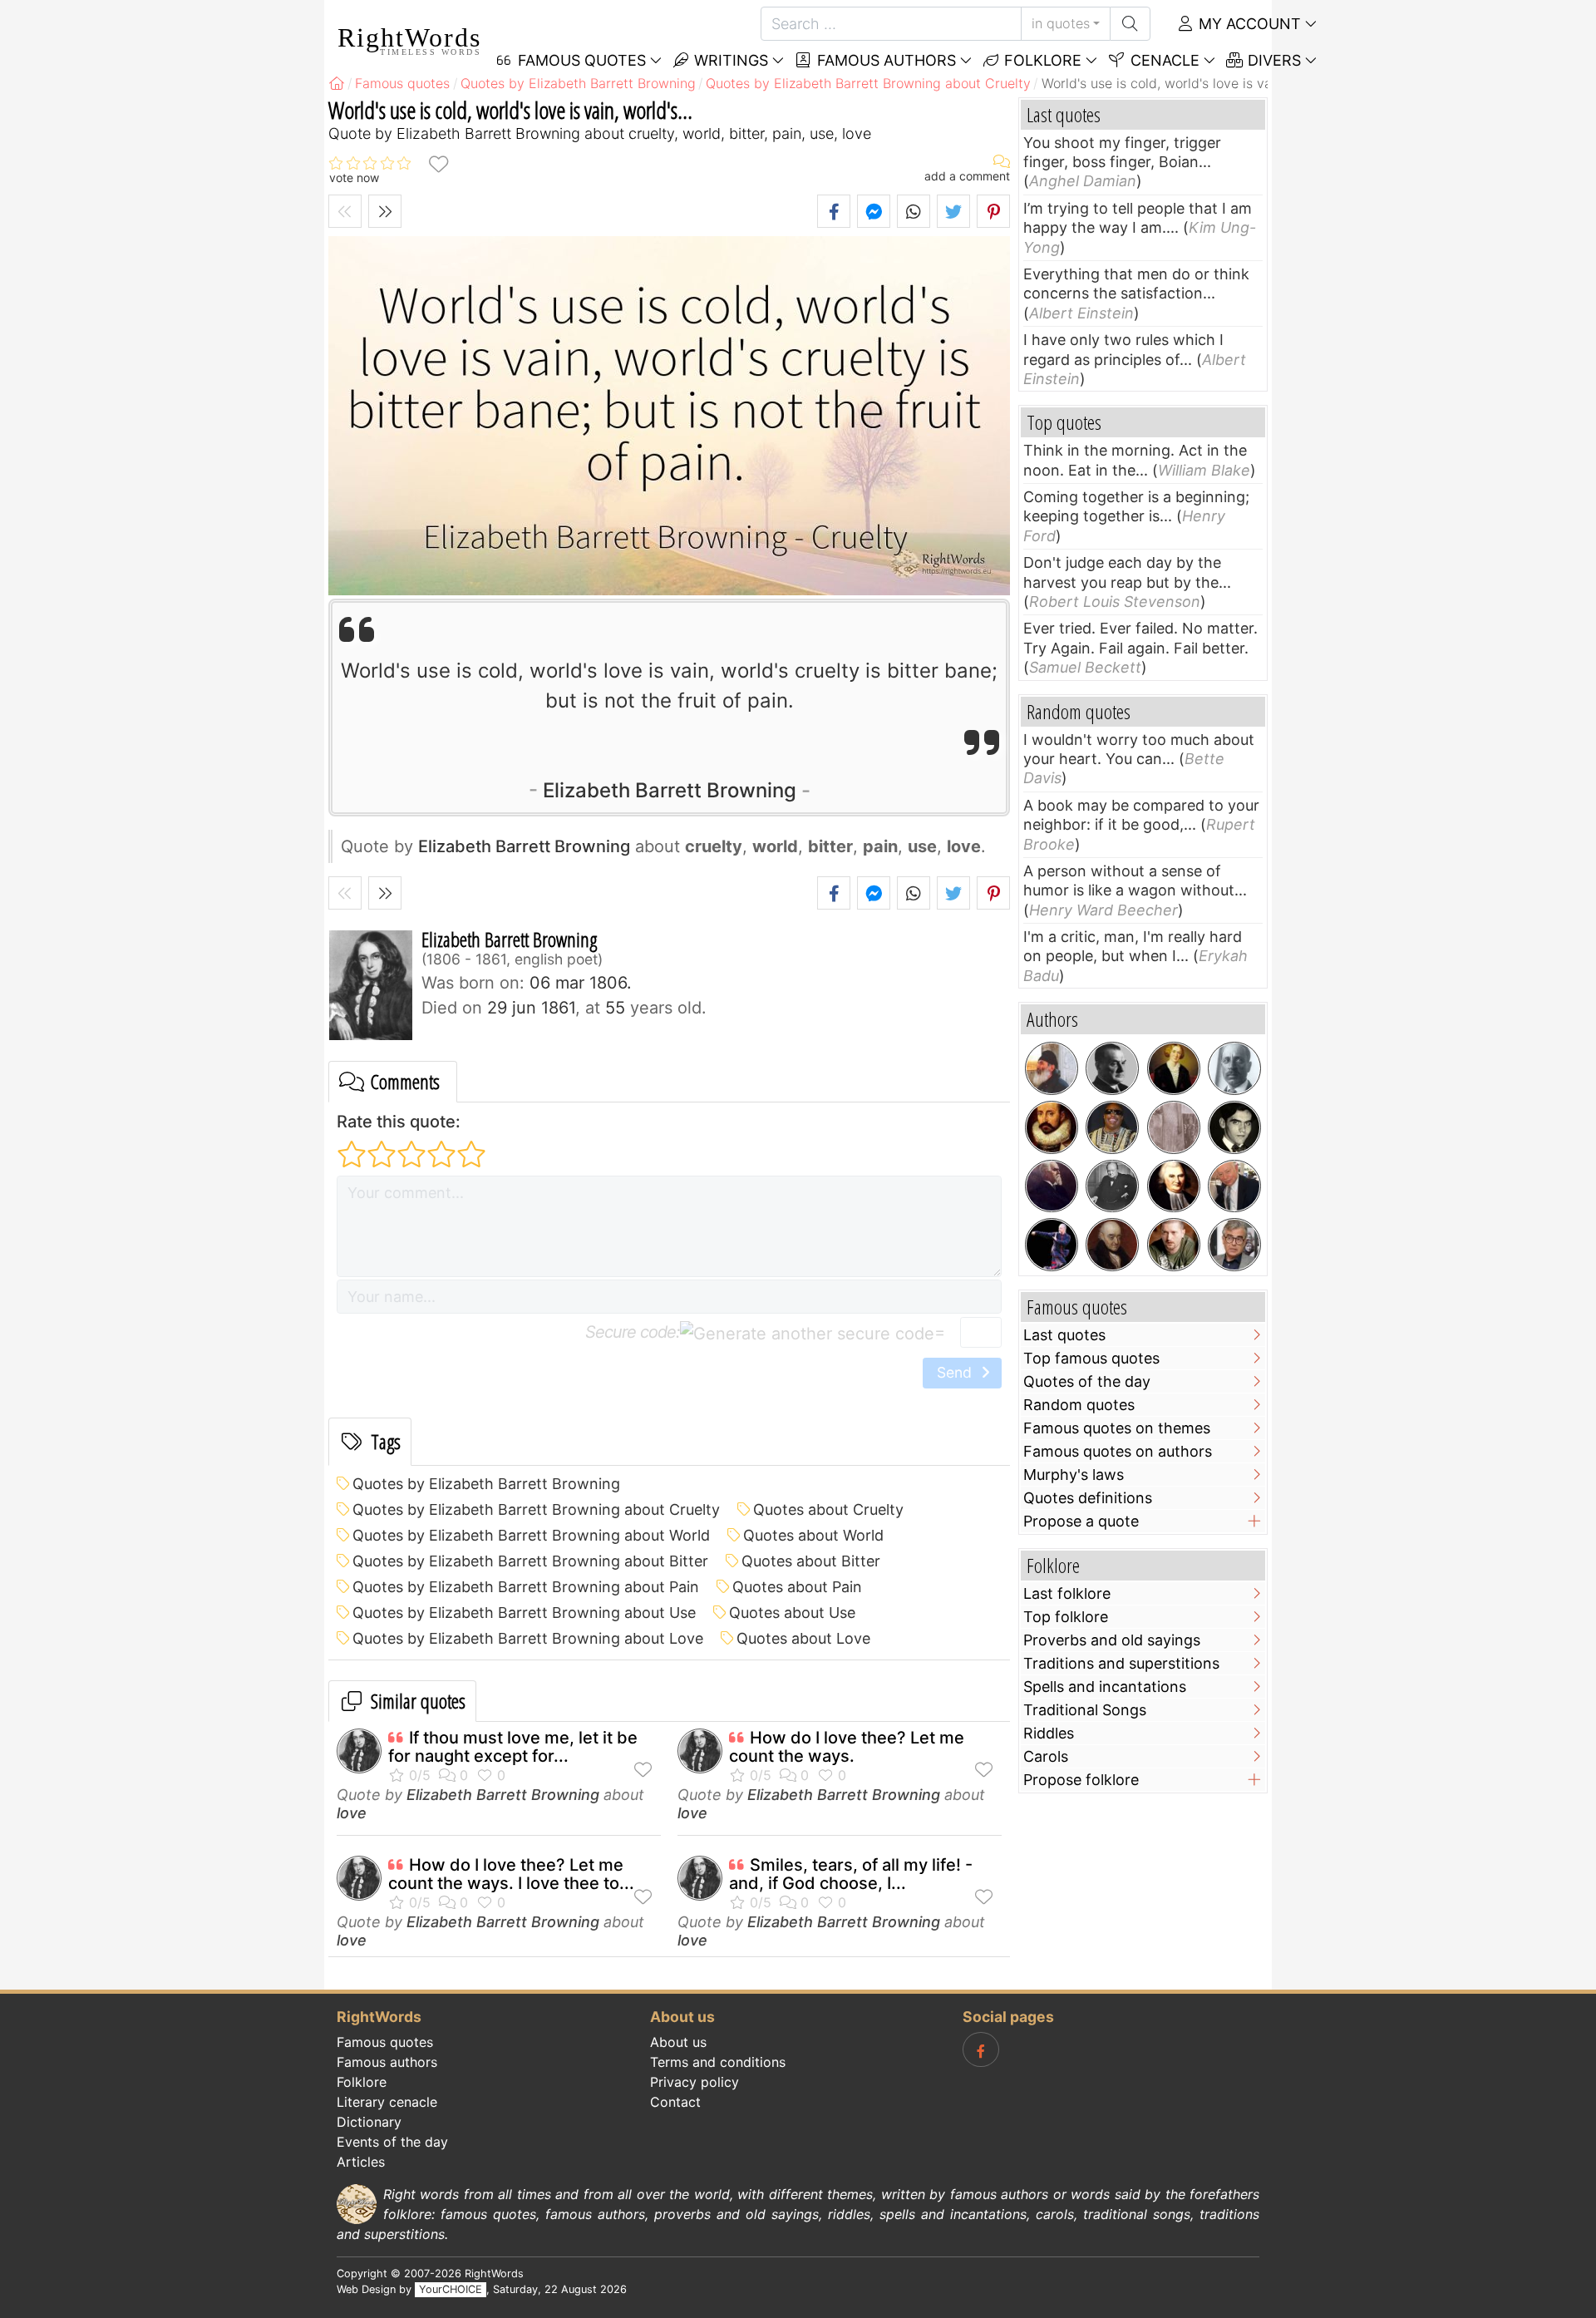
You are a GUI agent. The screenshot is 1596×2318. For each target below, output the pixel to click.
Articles (361, 2162)
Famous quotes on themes (1117, 1428)
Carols (1046, 1756)
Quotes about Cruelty (828, 1509)
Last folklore (1067, 1593)
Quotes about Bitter (811, 1561)
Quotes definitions (1088, 1498)
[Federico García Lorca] (1234, 1127)
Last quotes (1064, 1335)
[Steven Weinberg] (1234, 1186)
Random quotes (1079, 1405)
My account (1248, 24)
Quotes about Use (792, 1613)
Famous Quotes (580, 60)
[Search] (1130, 24)
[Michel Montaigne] (1052, 1127)
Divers (1272, 60)
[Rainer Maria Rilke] (1234, 1068)
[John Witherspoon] (1174, 1186)
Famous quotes (385, 2042)
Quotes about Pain (797, 1587)
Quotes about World (813, 1535)
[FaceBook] (981, 2049)
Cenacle (1163, 60)
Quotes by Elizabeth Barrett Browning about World (531, 1535)
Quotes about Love (803, 1638)
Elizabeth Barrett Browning (670, 790)
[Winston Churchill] (1112, 1186)
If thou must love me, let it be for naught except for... (513, 1747)
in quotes (1061, 23)
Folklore (1041, 60)
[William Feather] (1052, 1245)
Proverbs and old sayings (1112, 1640)
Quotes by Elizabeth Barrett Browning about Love (528, 1638)
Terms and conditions (718, 2062)
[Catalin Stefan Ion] (1174, 1245)
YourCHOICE (451, 2289)
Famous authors (884, 60)
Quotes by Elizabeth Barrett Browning (486, 1484)
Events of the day (392, 2142)
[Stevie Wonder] (1112, 1127)
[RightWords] (337, 83)
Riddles (1049, 1733)
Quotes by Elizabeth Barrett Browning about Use (524, 1613)
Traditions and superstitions (1121, 1663)
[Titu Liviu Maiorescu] (1052, 1186)
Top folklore (1066, 1617)
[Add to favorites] (438, 163)
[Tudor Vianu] (1112, 1068)
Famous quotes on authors (1118, 1451)
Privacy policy (695, 2082)
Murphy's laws (1074, 1475)
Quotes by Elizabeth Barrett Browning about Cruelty (536, 1509)
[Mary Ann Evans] (1174, 1068)
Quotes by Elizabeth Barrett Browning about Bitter (530, 1561)
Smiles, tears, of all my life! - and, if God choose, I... (851, 1874)
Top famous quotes (1091, 1358)
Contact (675, 2102)
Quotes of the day (1087, 1381)
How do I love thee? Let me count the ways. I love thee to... (511, 1874)
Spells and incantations (1105, 1687)
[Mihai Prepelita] (1052, 1068)
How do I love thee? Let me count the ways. (847, 1747)
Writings (729, 60)
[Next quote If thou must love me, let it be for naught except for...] (385, 211)
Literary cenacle (387, 2102)
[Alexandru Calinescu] (1234, 1245)
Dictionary (369, 2122)
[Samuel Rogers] (1112, 1245)
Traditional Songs (1085, 1710)
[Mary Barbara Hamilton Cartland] (1174, 1127)
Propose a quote (1081, 1521)
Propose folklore (1081, 1780)
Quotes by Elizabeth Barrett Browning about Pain (526, 1587)
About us (678, 2042)
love (352, 1813)
